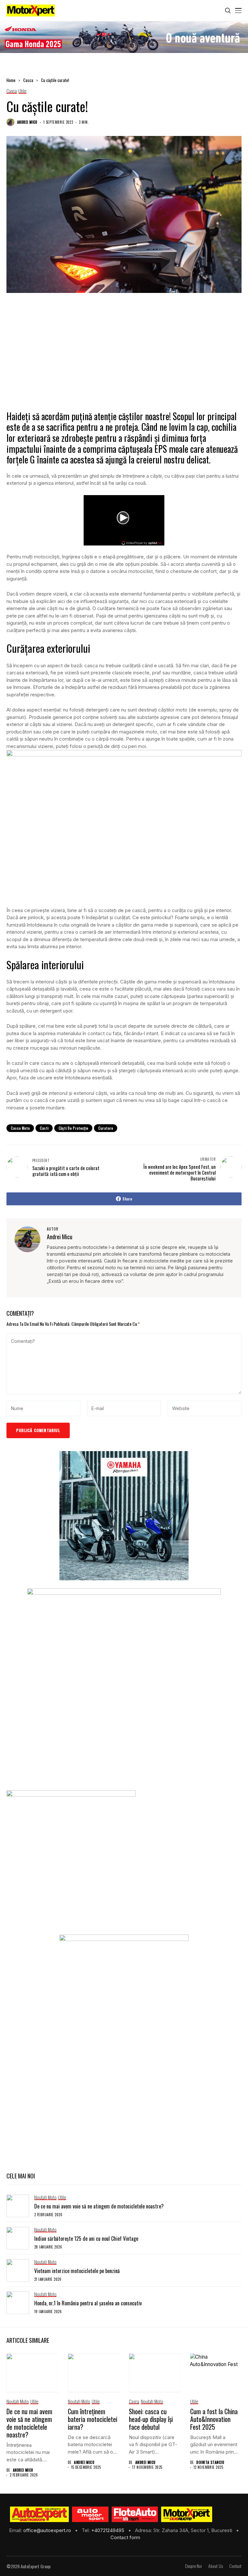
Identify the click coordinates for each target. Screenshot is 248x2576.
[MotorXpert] (187, 2514)
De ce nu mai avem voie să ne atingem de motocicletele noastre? (99, 2206)
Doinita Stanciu (210, 2462)
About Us (216, 2566)
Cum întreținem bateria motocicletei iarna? (93, 2419)
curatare (106, 1128)
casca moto (20, 1128)
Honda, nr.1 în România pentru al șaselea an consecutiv (88, 2303)
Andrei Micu (27, 122)
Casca (28, 80)
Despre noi (193, 2566)
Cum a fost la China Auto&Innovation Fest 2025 (214, 2419)
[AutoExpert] (39, 2514)
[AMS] (90, 2514)
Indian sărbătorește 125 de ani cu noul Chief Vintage (86, 2238)
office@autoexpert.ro (48, 2530)
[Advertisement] (124, 358)
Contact (235, 2566)
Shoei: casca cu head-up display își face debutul (151, 2419)
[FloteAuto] (135, 2514)
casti (44, 1128)
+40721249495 (108, 2530)
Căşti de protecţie (73, 1128)
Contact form (125, 2537)
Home (11, 80)
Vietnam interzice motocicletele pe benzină (77, 2271)
